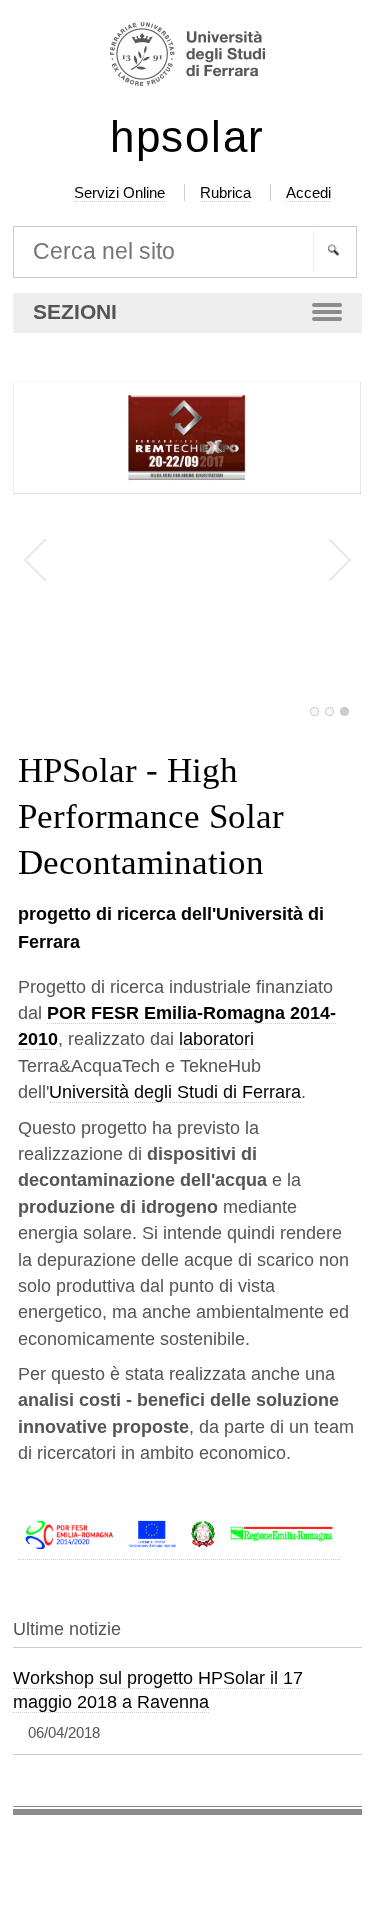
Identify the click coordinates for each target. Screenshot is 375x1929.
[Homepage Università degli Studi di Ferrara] (187, 56)
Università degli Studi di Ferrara (175, 1092)
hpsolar (187, 137)
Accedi (308, 192)
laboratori (216, 1039)
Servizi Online (119, 192)
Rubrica (225, 192)
